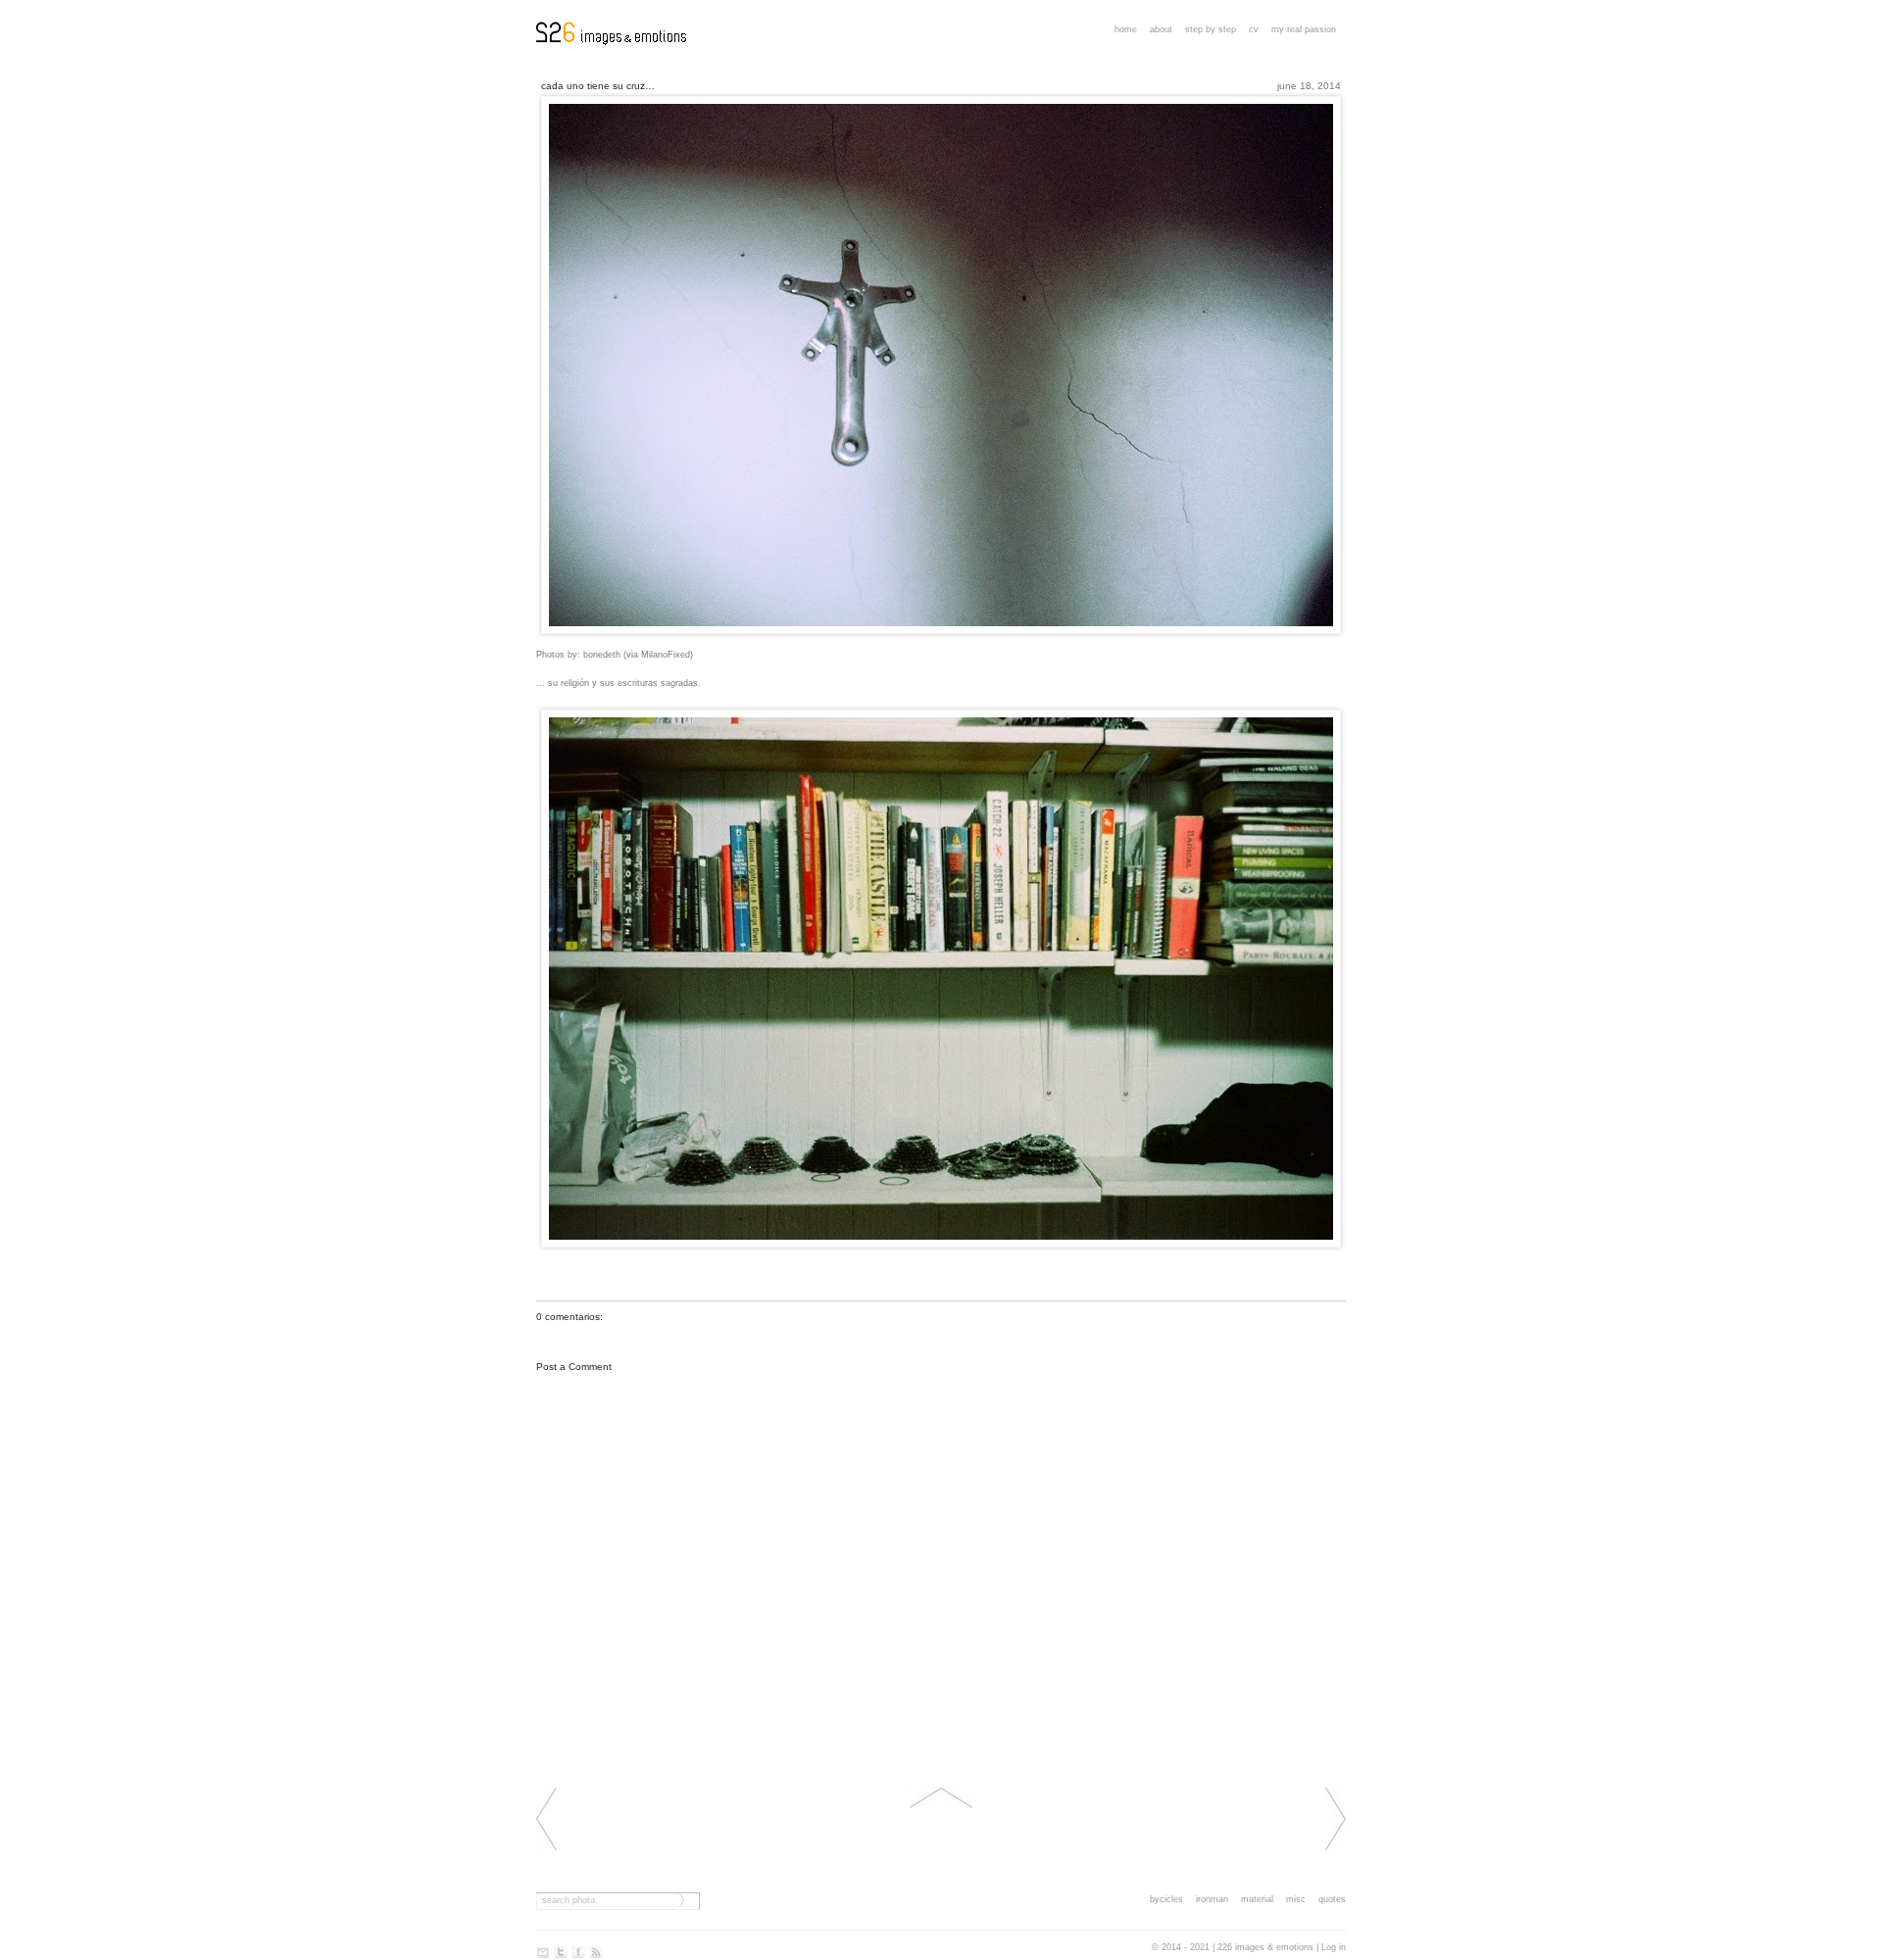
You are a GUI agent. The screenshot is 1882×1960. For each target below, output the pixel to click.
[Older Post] (1336, 1847)
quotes (1332, 1899)
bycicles (1166, 1899)
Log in (1334, 1947)
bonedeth (602, 655)
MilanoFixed (666, 655)
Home (1126, 29)
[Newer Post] (546, 1847)
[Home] (941, 1805)
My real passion (1304, 29)
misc (1296, 1899)
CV (1254, 29)
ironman (1212, 1899)
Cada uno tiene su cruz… (598, 86)
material (1257, 1899)
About (1161, 29)
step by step (1211, 29)
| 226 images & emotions (1263, 1947)
